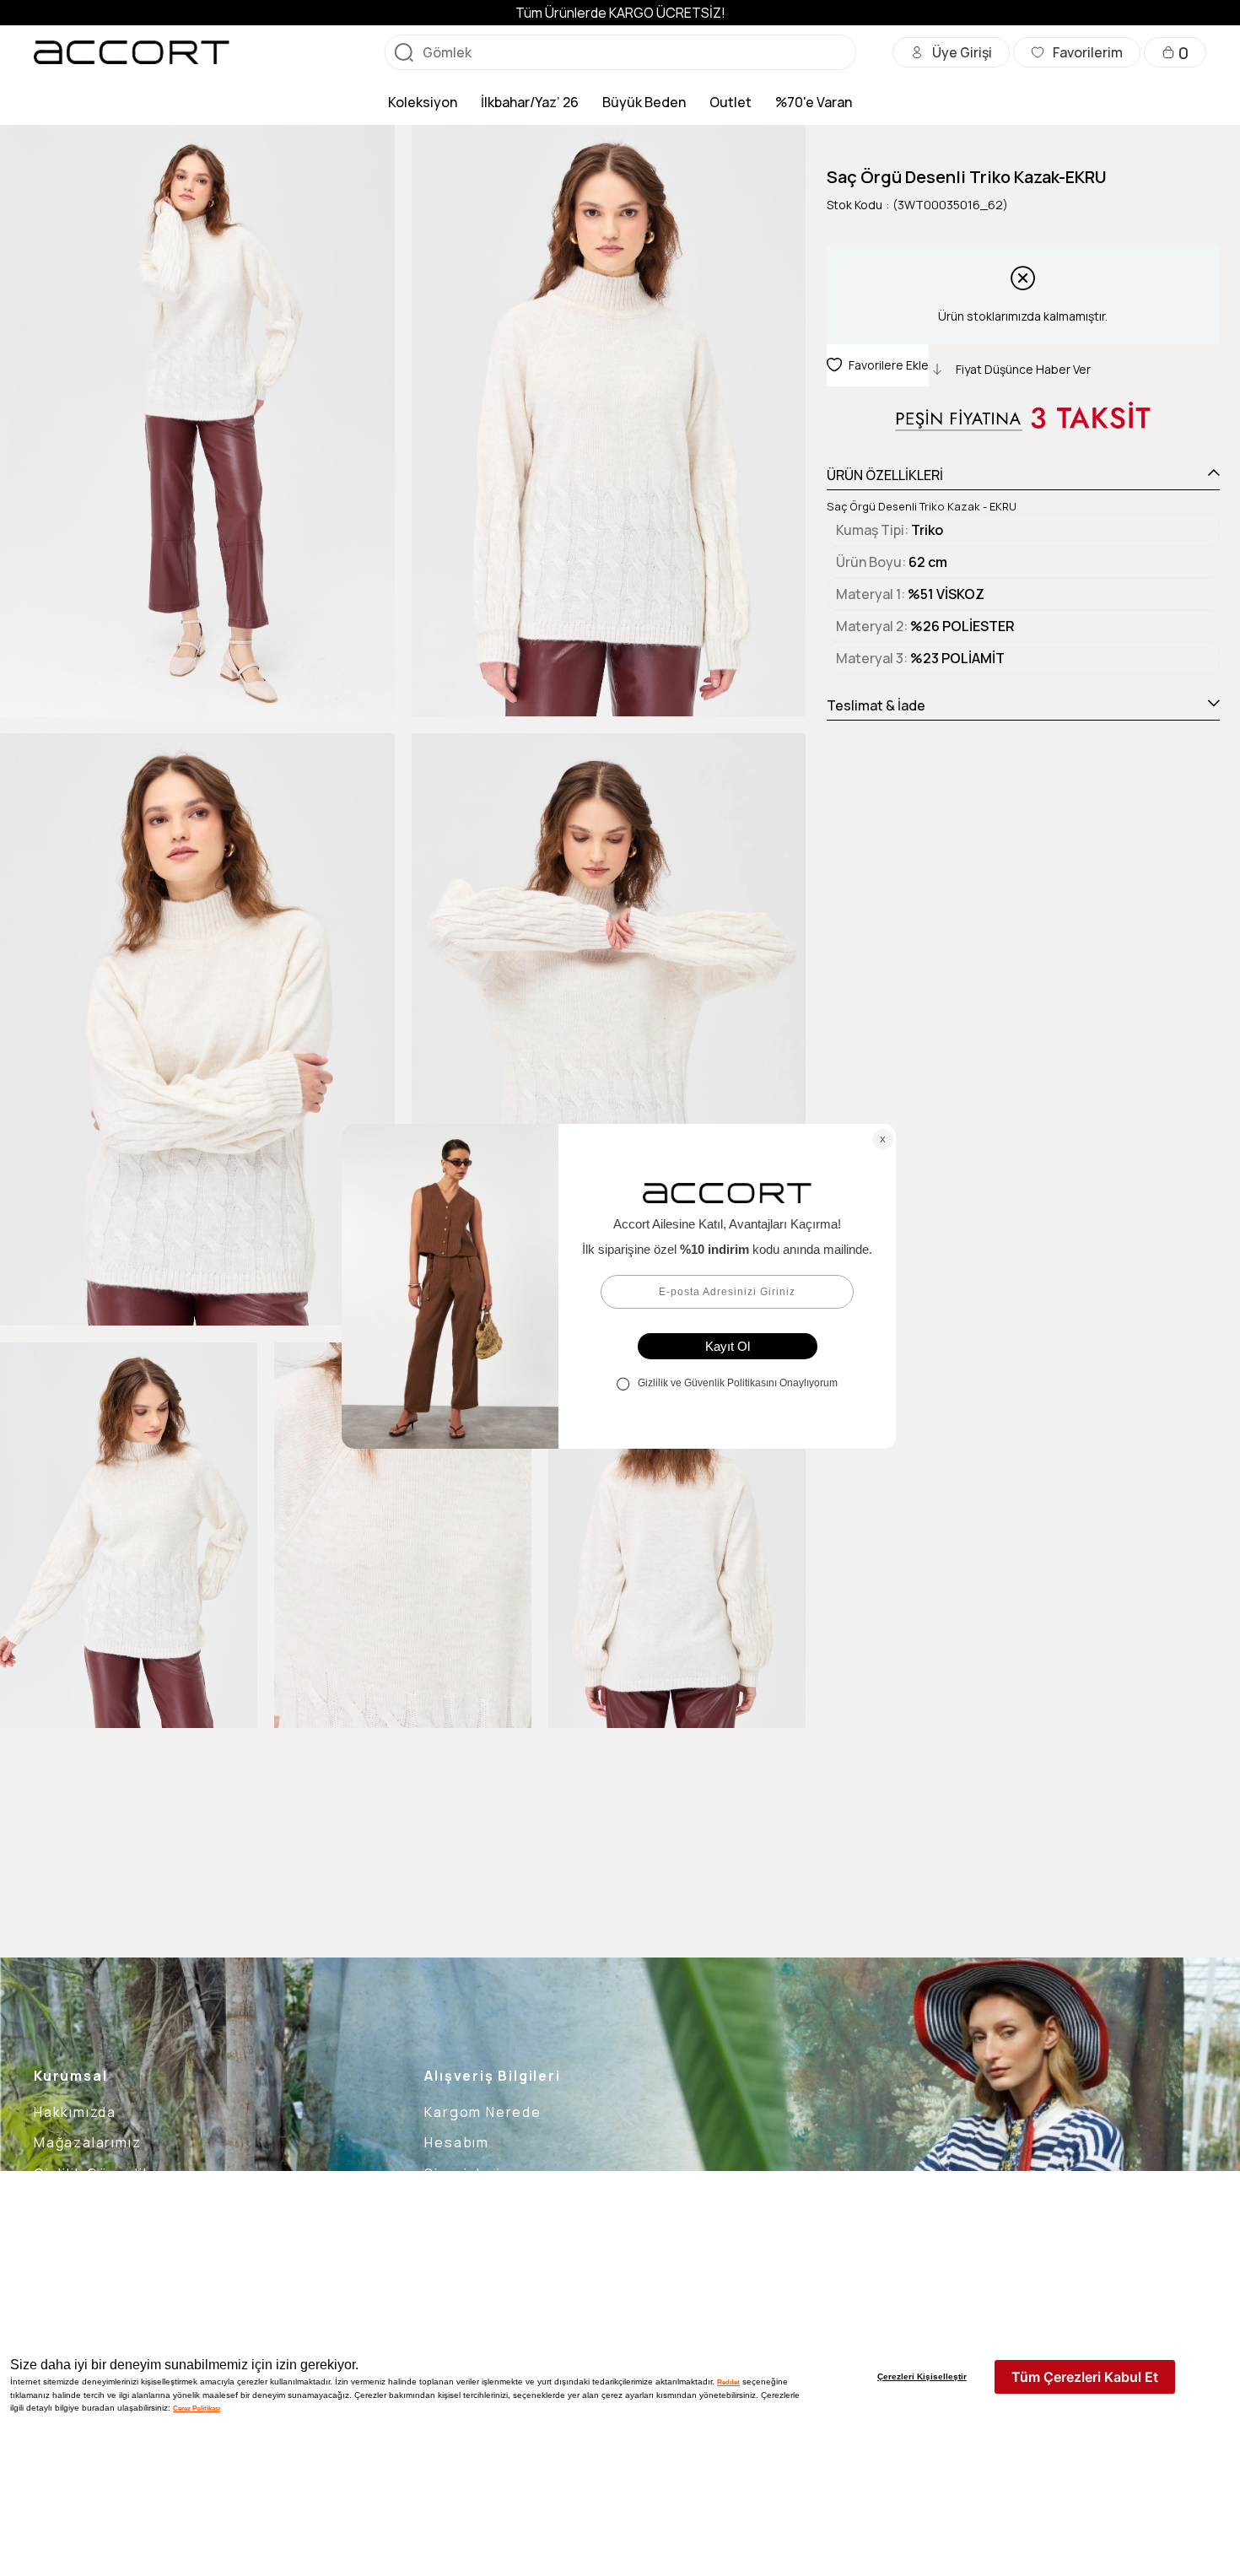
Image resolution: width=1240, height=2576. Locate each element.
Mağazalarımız (87, 2142)
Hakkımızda (75, 2112)
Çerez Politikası (197, 2408)
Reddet (728, 2382)
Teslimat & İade (876, 705)
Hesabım (457, 2142)
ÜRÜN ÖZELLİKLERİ (885, 475)
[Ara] (404, 52)
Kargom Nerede (483, 2112)
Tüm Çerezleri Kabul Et (1085, 2377)
